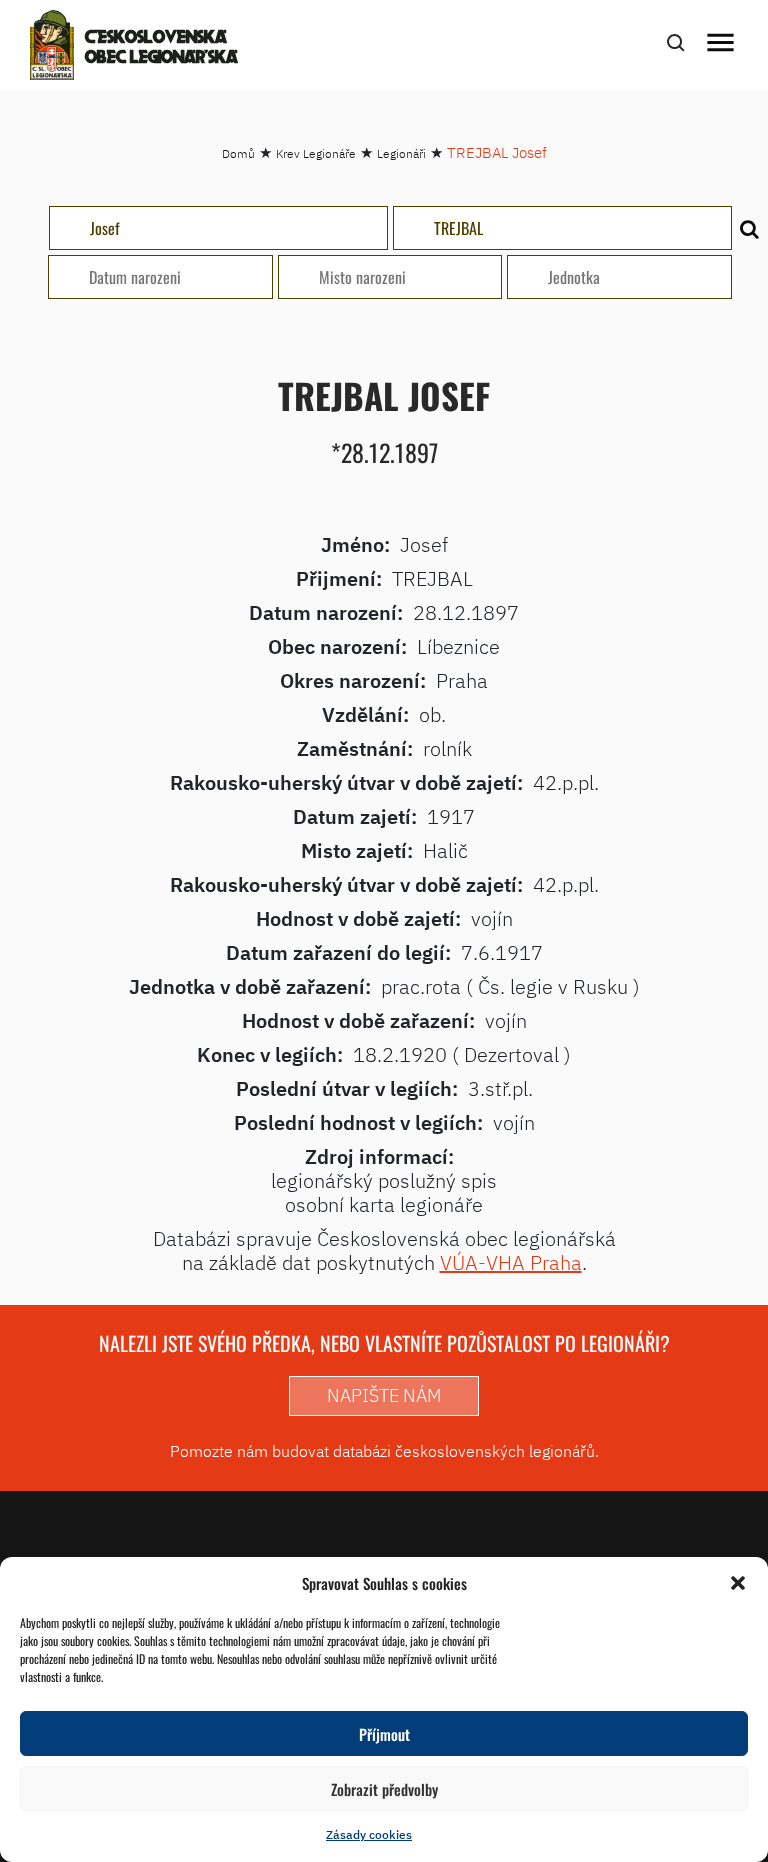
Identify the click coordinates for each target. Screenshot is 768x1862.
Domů (238, 153)
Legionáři (401, 153)
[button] (738, 1583)
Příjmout (384, 1734)
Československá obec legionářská (161, 48)
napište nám (384, 1395)
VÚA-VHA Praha (511, 1262)
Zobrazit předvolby (384, 1789)
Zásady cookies (369, 1834)
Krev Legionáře (316, 153)
